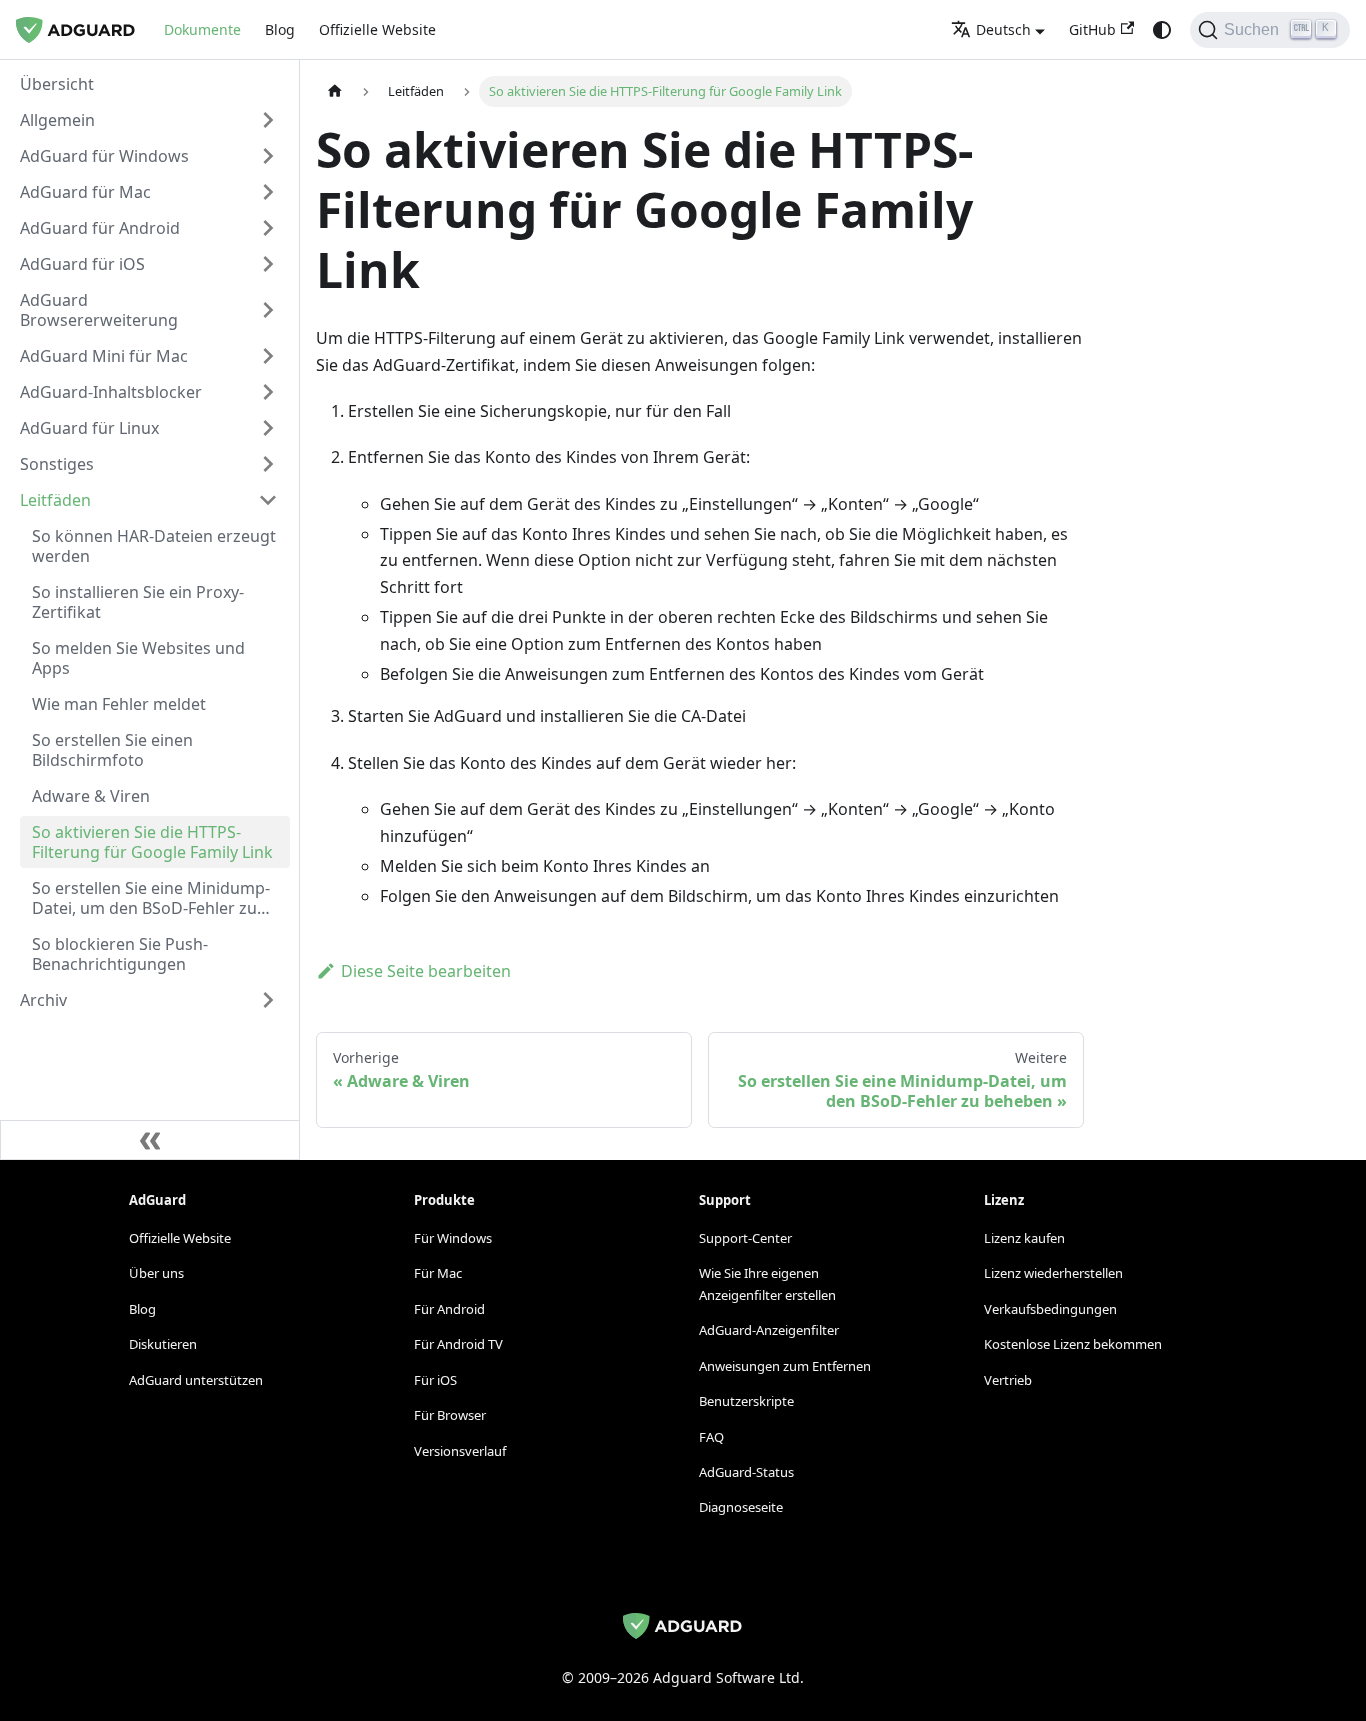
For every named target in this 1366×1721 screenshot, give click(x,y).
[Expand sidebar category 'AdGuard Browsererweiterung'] (268, 310)
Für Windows (453, 1238)
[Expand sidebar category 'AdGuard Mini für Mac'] (268, 356)
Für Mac (438, 1273)
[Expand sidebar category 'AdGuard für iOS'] (268, 264)
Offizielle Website (377, 29)
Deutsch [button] (1003, 29)
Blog (280, 29)
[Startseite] (335, 91)
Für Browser (450, 1415)
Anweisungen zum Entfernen (785, 1366)
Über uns (156, 1273)
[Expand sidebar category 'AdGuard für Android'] (268, 228)
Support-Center (745, 1238)
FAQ (711, 1437)
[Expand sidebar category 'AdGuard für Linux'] (268, 428)
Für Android (449, 1309)
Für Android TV (458, 1344)
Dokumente (202, 29)
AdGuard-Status (746, 1472)
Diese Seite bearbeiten (426, 971)
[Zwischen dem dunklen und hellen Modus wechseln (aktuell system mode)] (1162, 30)
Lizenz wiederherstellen (1053, 1273)
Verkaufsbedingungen (1050, 1309)
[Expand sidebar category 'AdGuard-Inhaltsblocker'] (268, 392)
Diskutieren (163, 1344)
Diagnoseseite (741, 1507)
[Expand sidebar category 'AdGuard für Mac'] (268, 192)
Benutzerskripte (746, 1401)
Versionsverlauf (460, 1451)
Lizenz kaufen (1024, 1238)
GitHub (1092, 29)
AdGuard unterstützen (196, 1380)
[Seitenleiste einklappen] (150, 1140)
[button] (149, 120)
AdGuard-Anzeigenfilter (769, 1330)
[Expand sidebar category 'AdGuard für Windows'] (268, 156)
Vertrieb (1008, 1380)
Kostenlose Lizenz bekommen (1073, 1344)
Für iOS (435, 1380)
